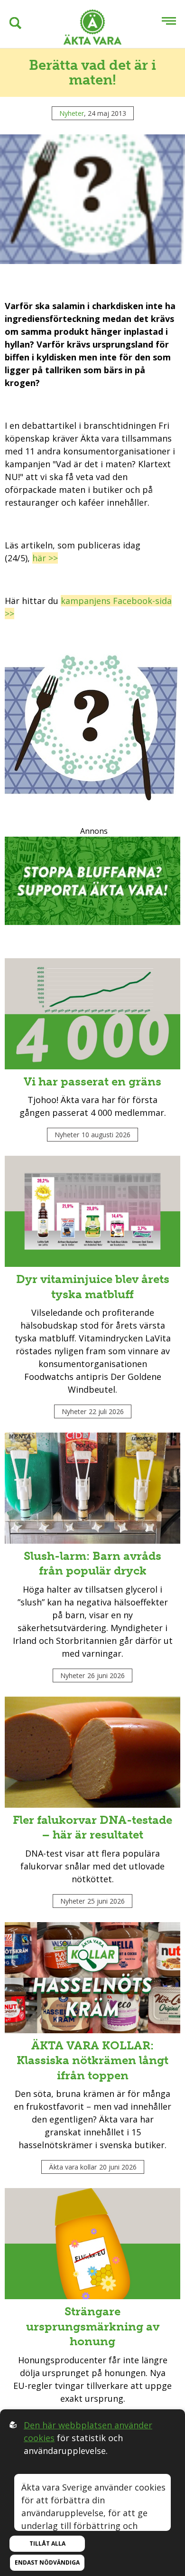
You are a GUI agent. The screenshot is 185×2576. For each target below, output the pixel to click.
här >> (45, 558)
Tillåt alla (47, 2543)
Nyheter (72, 113)
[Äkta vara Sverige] (92, 29)
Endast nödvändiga (47, 2562)
